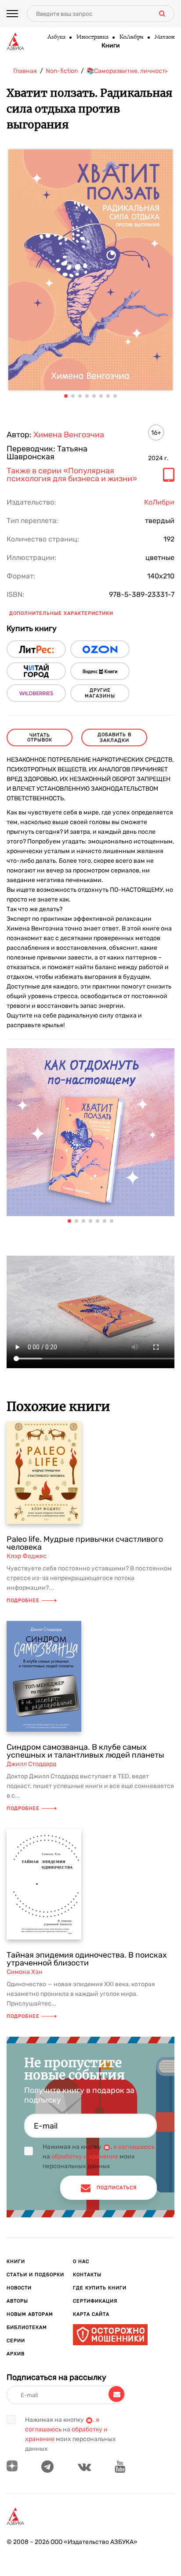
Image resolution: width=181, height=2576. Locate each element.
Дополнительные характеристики (61, 613)
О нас (81, 2262)
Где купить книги (100, 2288)
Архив (16, 2354)
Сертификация (95, 2301)
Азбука (56, 37)
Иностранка (92, 37)
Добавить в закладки (114, 738)
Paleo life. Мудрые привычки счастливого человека (85, 1543)
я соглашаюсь (134, 2147)
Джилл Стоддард (31, 1764)
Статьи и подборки (35, 2275)
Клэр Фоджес (27, 1556)
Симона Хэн (25, 1972)
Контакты (87, 2275)
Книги (111, 46)
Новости (19, 2288)
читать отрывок (40, 738)
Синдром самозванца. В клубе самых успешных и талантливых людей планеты (85, 1751)
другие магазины (100, 693)
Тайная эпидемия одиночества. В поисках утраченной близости (87, 1959)
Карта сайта (91, 2314)
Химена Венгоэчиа (69, 435)
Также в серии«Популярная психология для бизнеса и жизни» (72, 475)
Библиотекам (27, 2327)
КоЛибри (131, 37)
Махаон (164, 37)
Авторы (17, 2301)
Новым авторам (30, 2314)
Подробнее (23, 1600)
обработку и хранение (85, 2156)
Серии (16, 2341)
